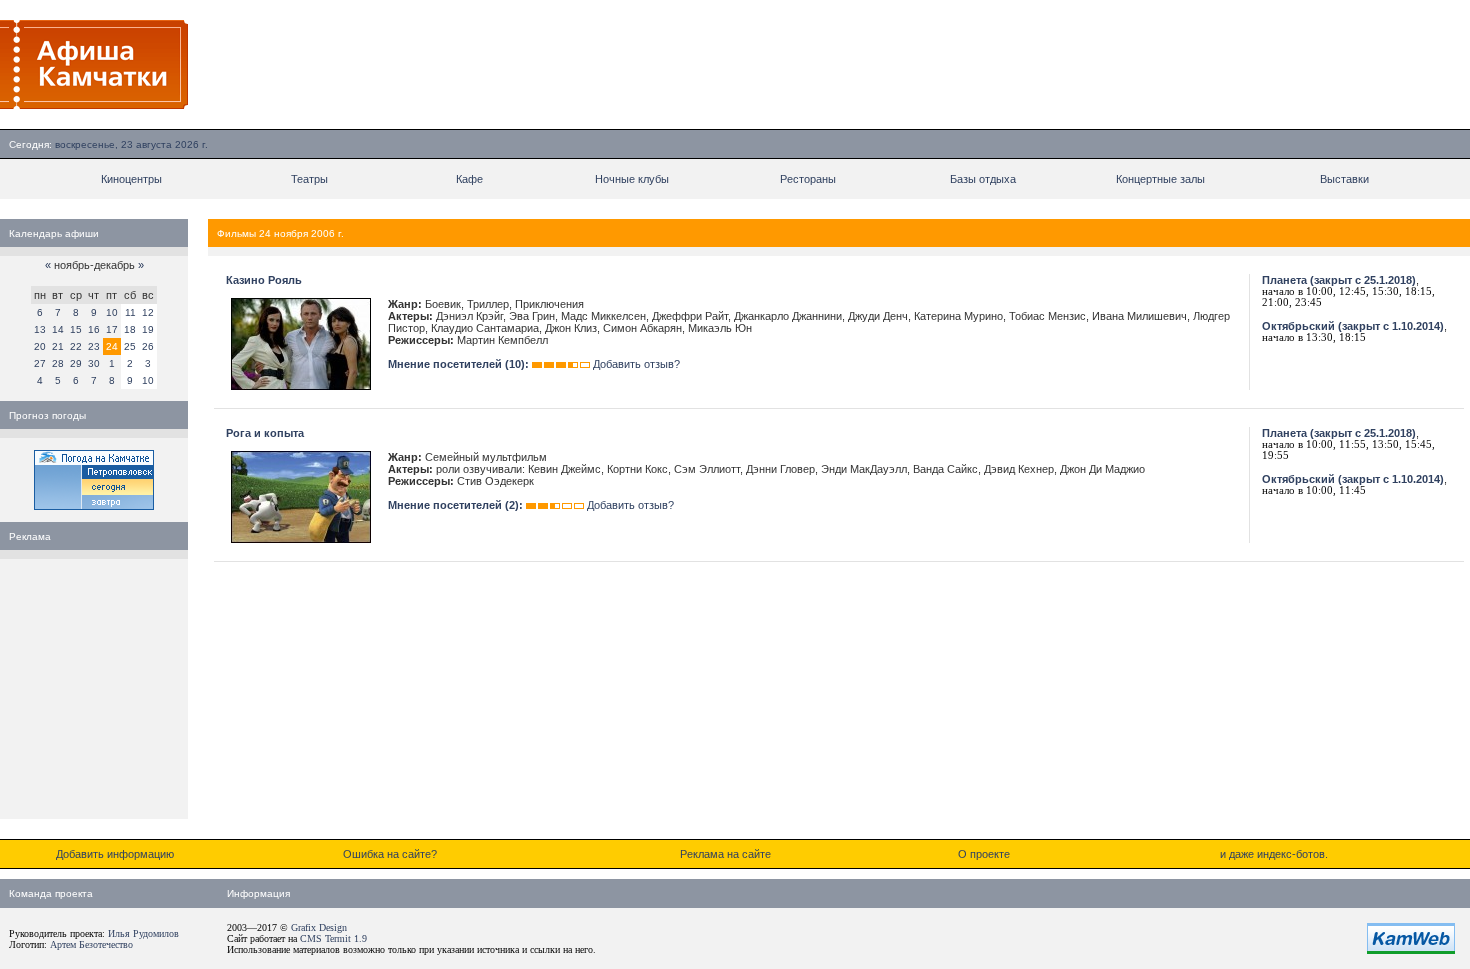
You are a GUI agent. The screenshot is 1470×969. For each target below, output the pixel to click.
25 (130, 346)
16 (94, 329)
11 (130, 312)
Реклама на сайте (725, 854)
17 (112, 329)
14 (58, 329)
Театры (309, 179)
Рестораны (808, 179)
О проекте (984, 854)
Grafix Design (319, 927)
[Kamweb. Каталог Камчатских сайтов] (1411, 950)
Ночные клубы (632, 179)
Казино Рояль (264, 280)
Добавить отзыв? (636, 364)
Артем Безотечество (91, 944)
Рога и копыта (265, 433)
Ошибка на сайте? (390, 854)
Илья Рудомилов (143, 933)
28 (58, 363)
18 (130, 329)
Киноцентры (131, 179)
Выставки (1344, 179)
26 (148, 346)
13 (40, 329)
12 (148, 312)
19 (148, 329)
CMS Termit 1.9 (333, 938)
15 (76, 329)
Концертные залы (1160, 179)
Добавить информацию (115, 854)
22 (76, 346)
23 (94, 346)
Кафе (469, 179)
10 (112, 312)
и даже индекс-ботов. (1274, 854)
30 (94, 363)
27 (40, 363)
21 (58, 346)
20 (40, 346)
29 (76, 363)
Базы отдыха (983, 179)
